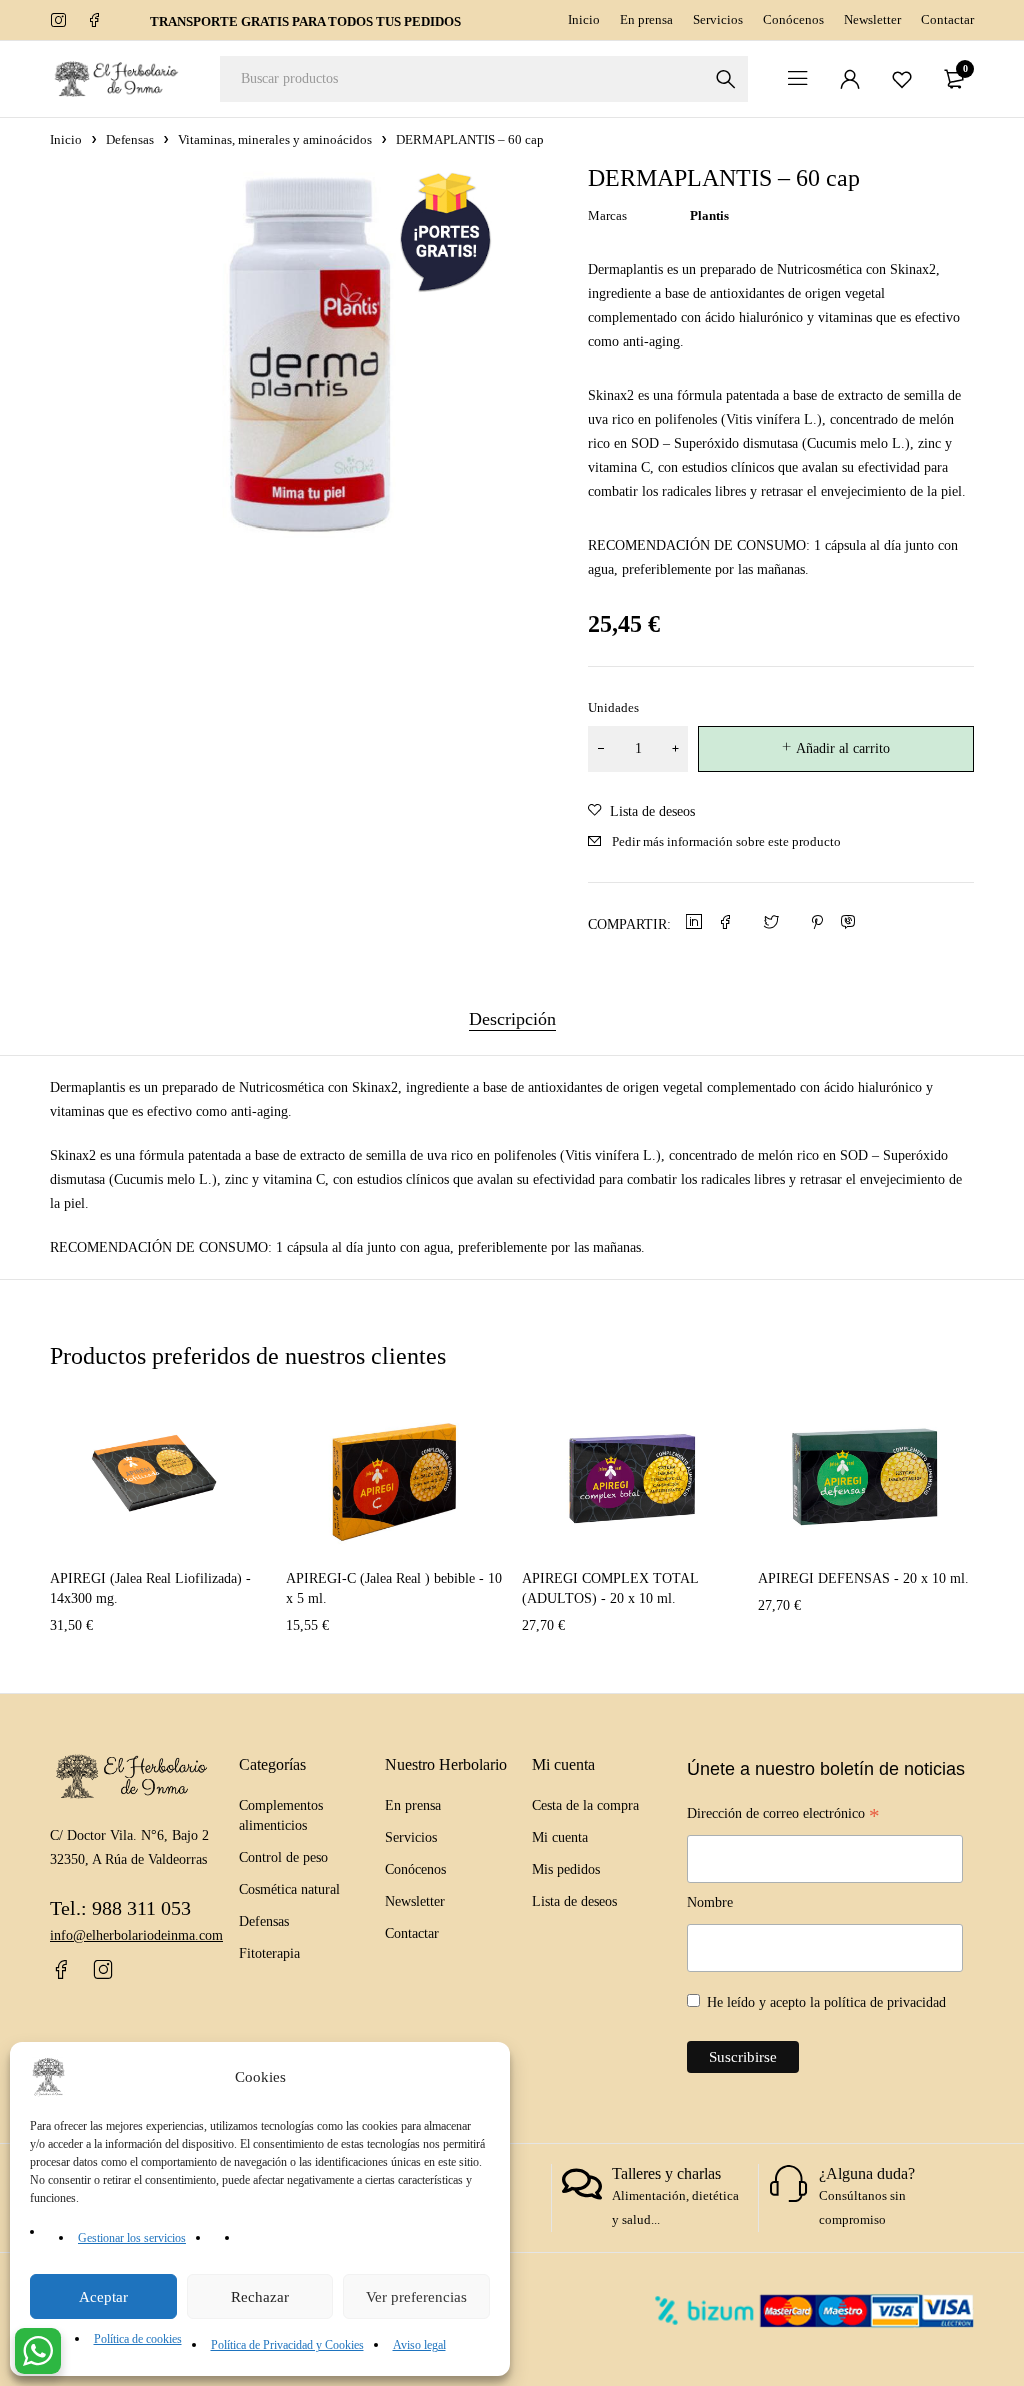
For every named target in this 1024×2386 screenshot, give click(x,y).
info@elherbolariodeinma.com (136, 1935)
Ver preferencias (416, 2297)
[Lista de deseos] (902, 79)
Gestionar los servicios (132, 2238)
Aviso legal (419, 2345)
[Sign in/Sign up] (850, 79)
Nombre (710, 1902)
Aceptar (103, 2297)
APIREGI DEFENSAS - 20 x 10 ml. (863, 1578)
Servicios (718, 19)
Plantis (709, 215)
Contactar (947, 19)
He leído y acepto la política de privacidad (826, 2002)
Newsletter (872, 19)
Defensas (130, 139)
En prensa (646, 19)
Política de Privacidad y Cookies (287, 2345)
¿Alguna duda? (867, 2173)
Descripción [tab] (512, 1019)
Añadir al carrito (843, 748)
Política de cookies (138, 2339)
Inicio (584, 19)
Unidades (613, 707)
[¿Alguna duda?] (789, 2184)
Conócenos (793, 19)
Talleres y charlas (666, 2173)
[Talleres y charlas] (582, 2184)
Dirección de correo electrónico (783, 1816)
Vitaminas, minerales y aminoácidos (275, 139)
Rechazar (260, 2297)
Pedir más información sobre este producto (726, 841)
